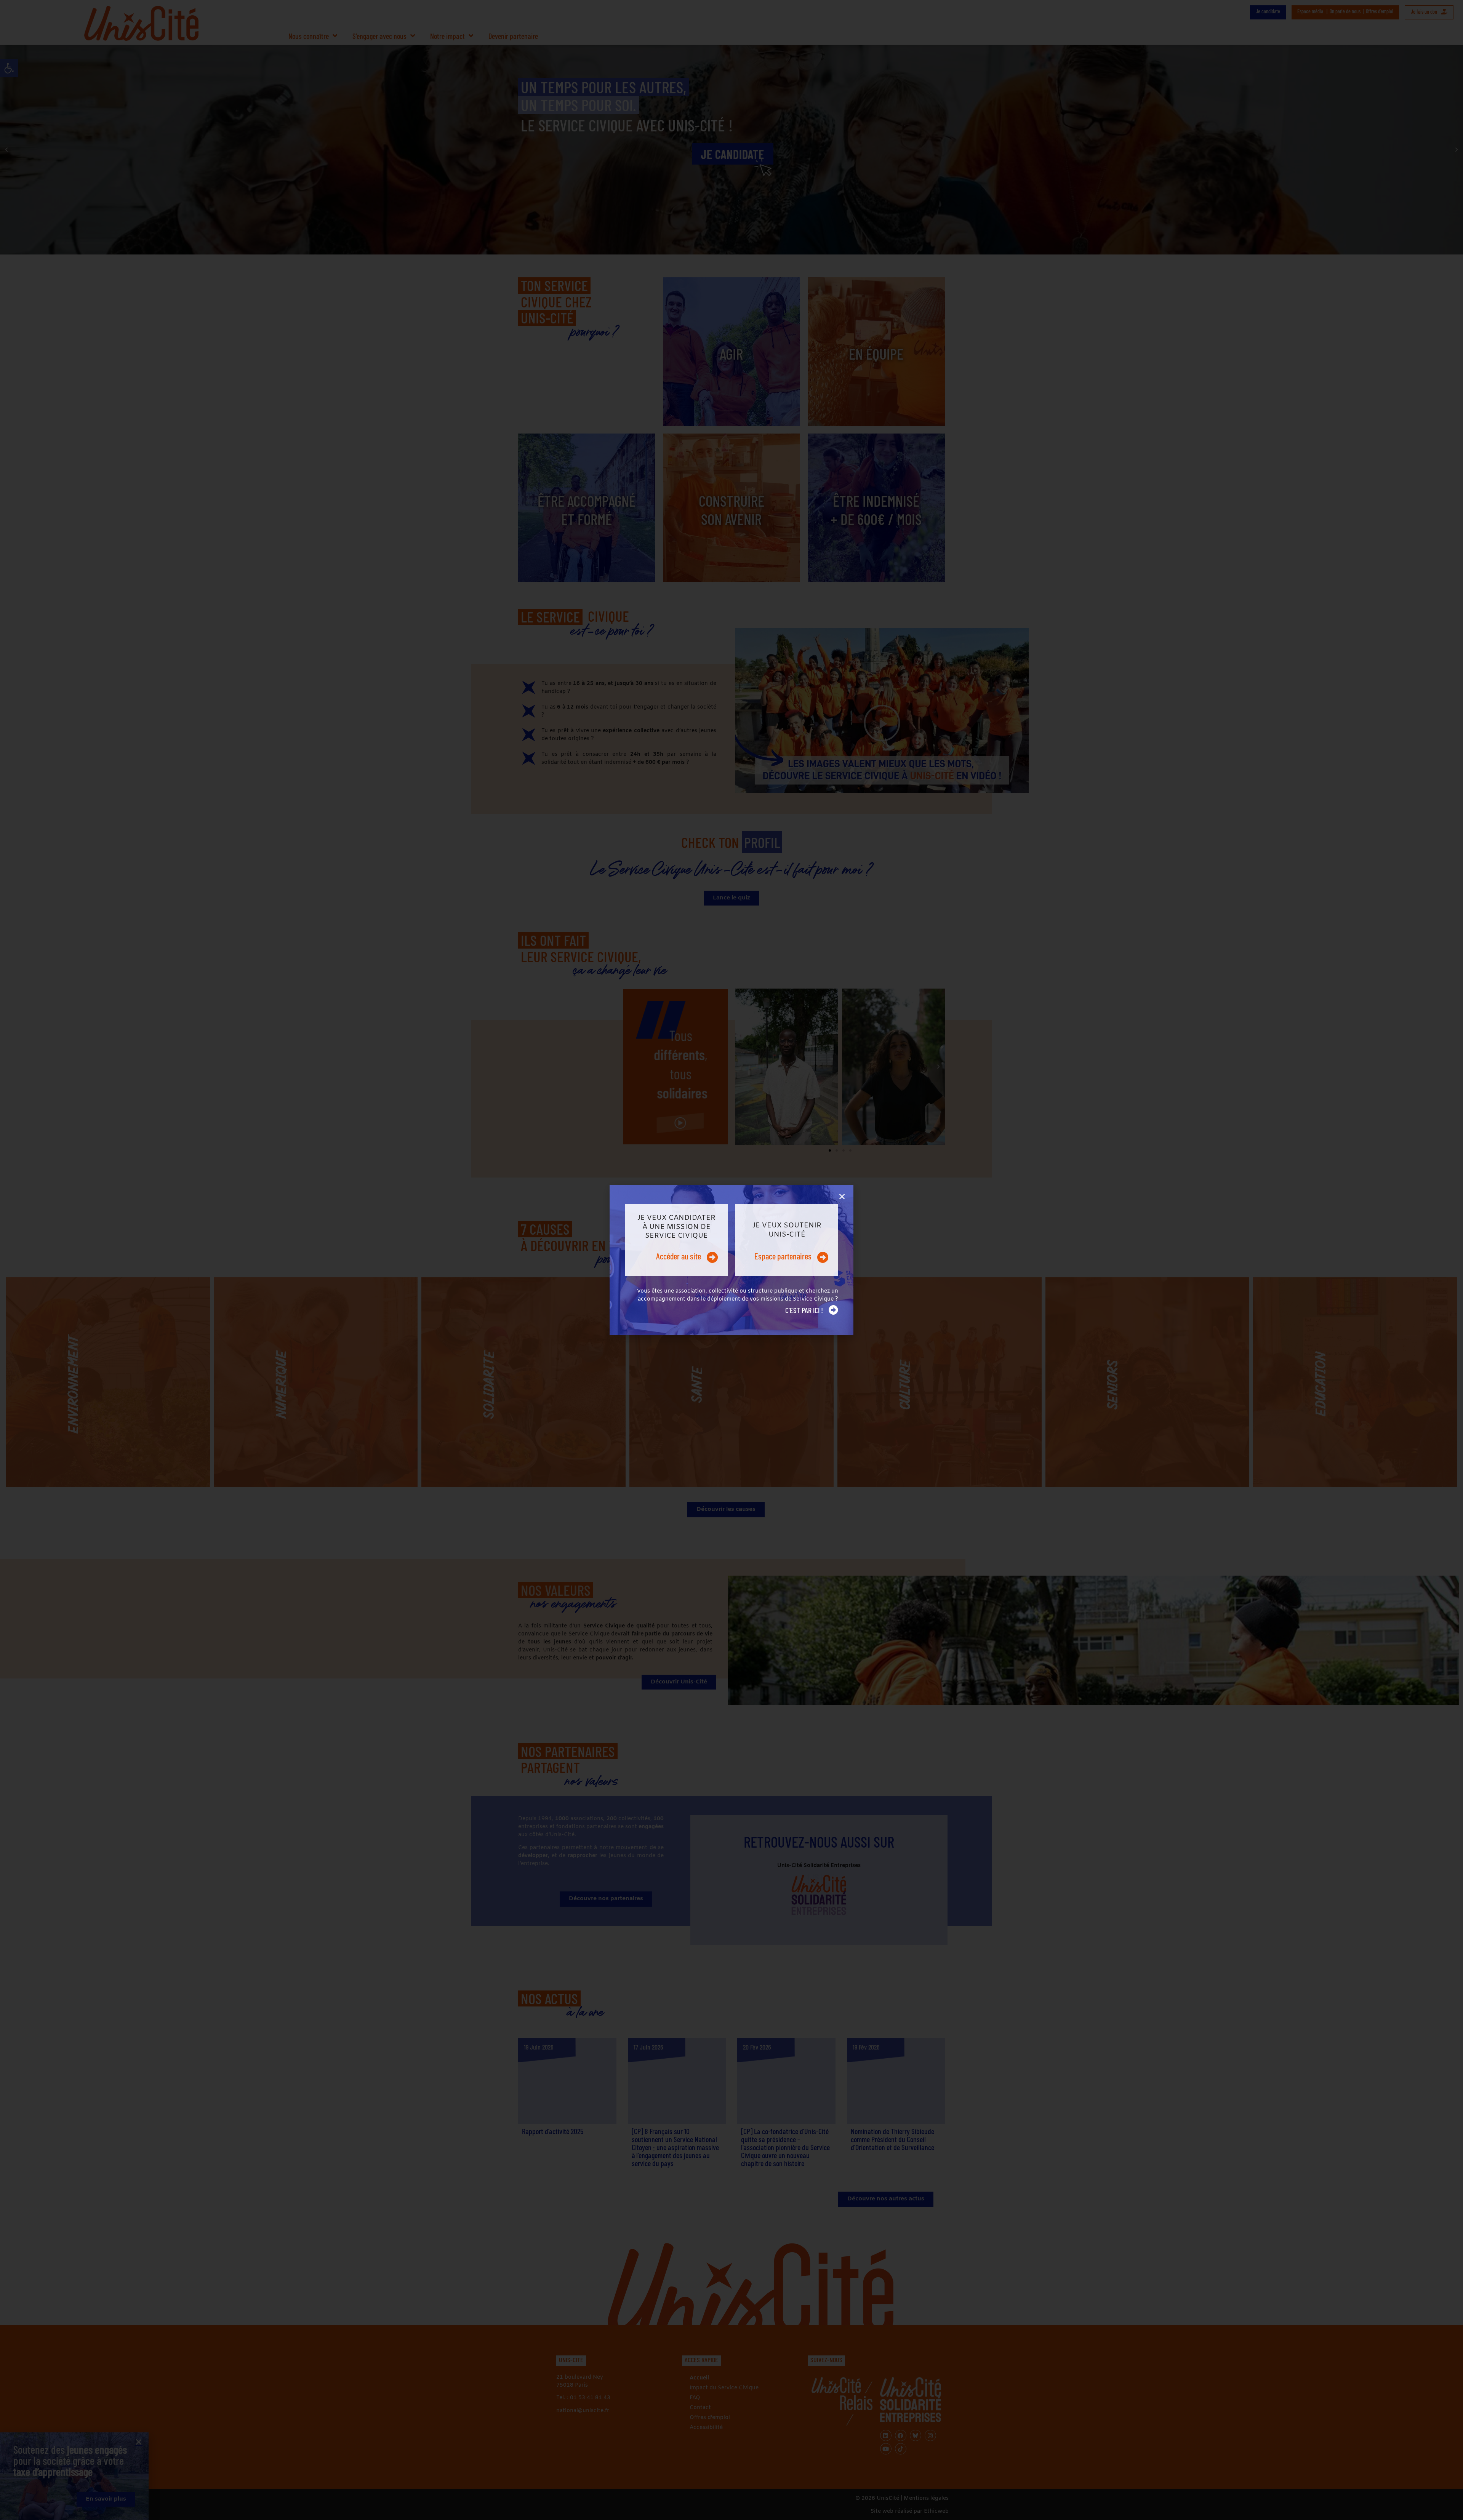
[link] (676, 1240)
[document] (731, 1260)
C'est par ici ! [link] (804, 1310)
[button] (842, 1197)
